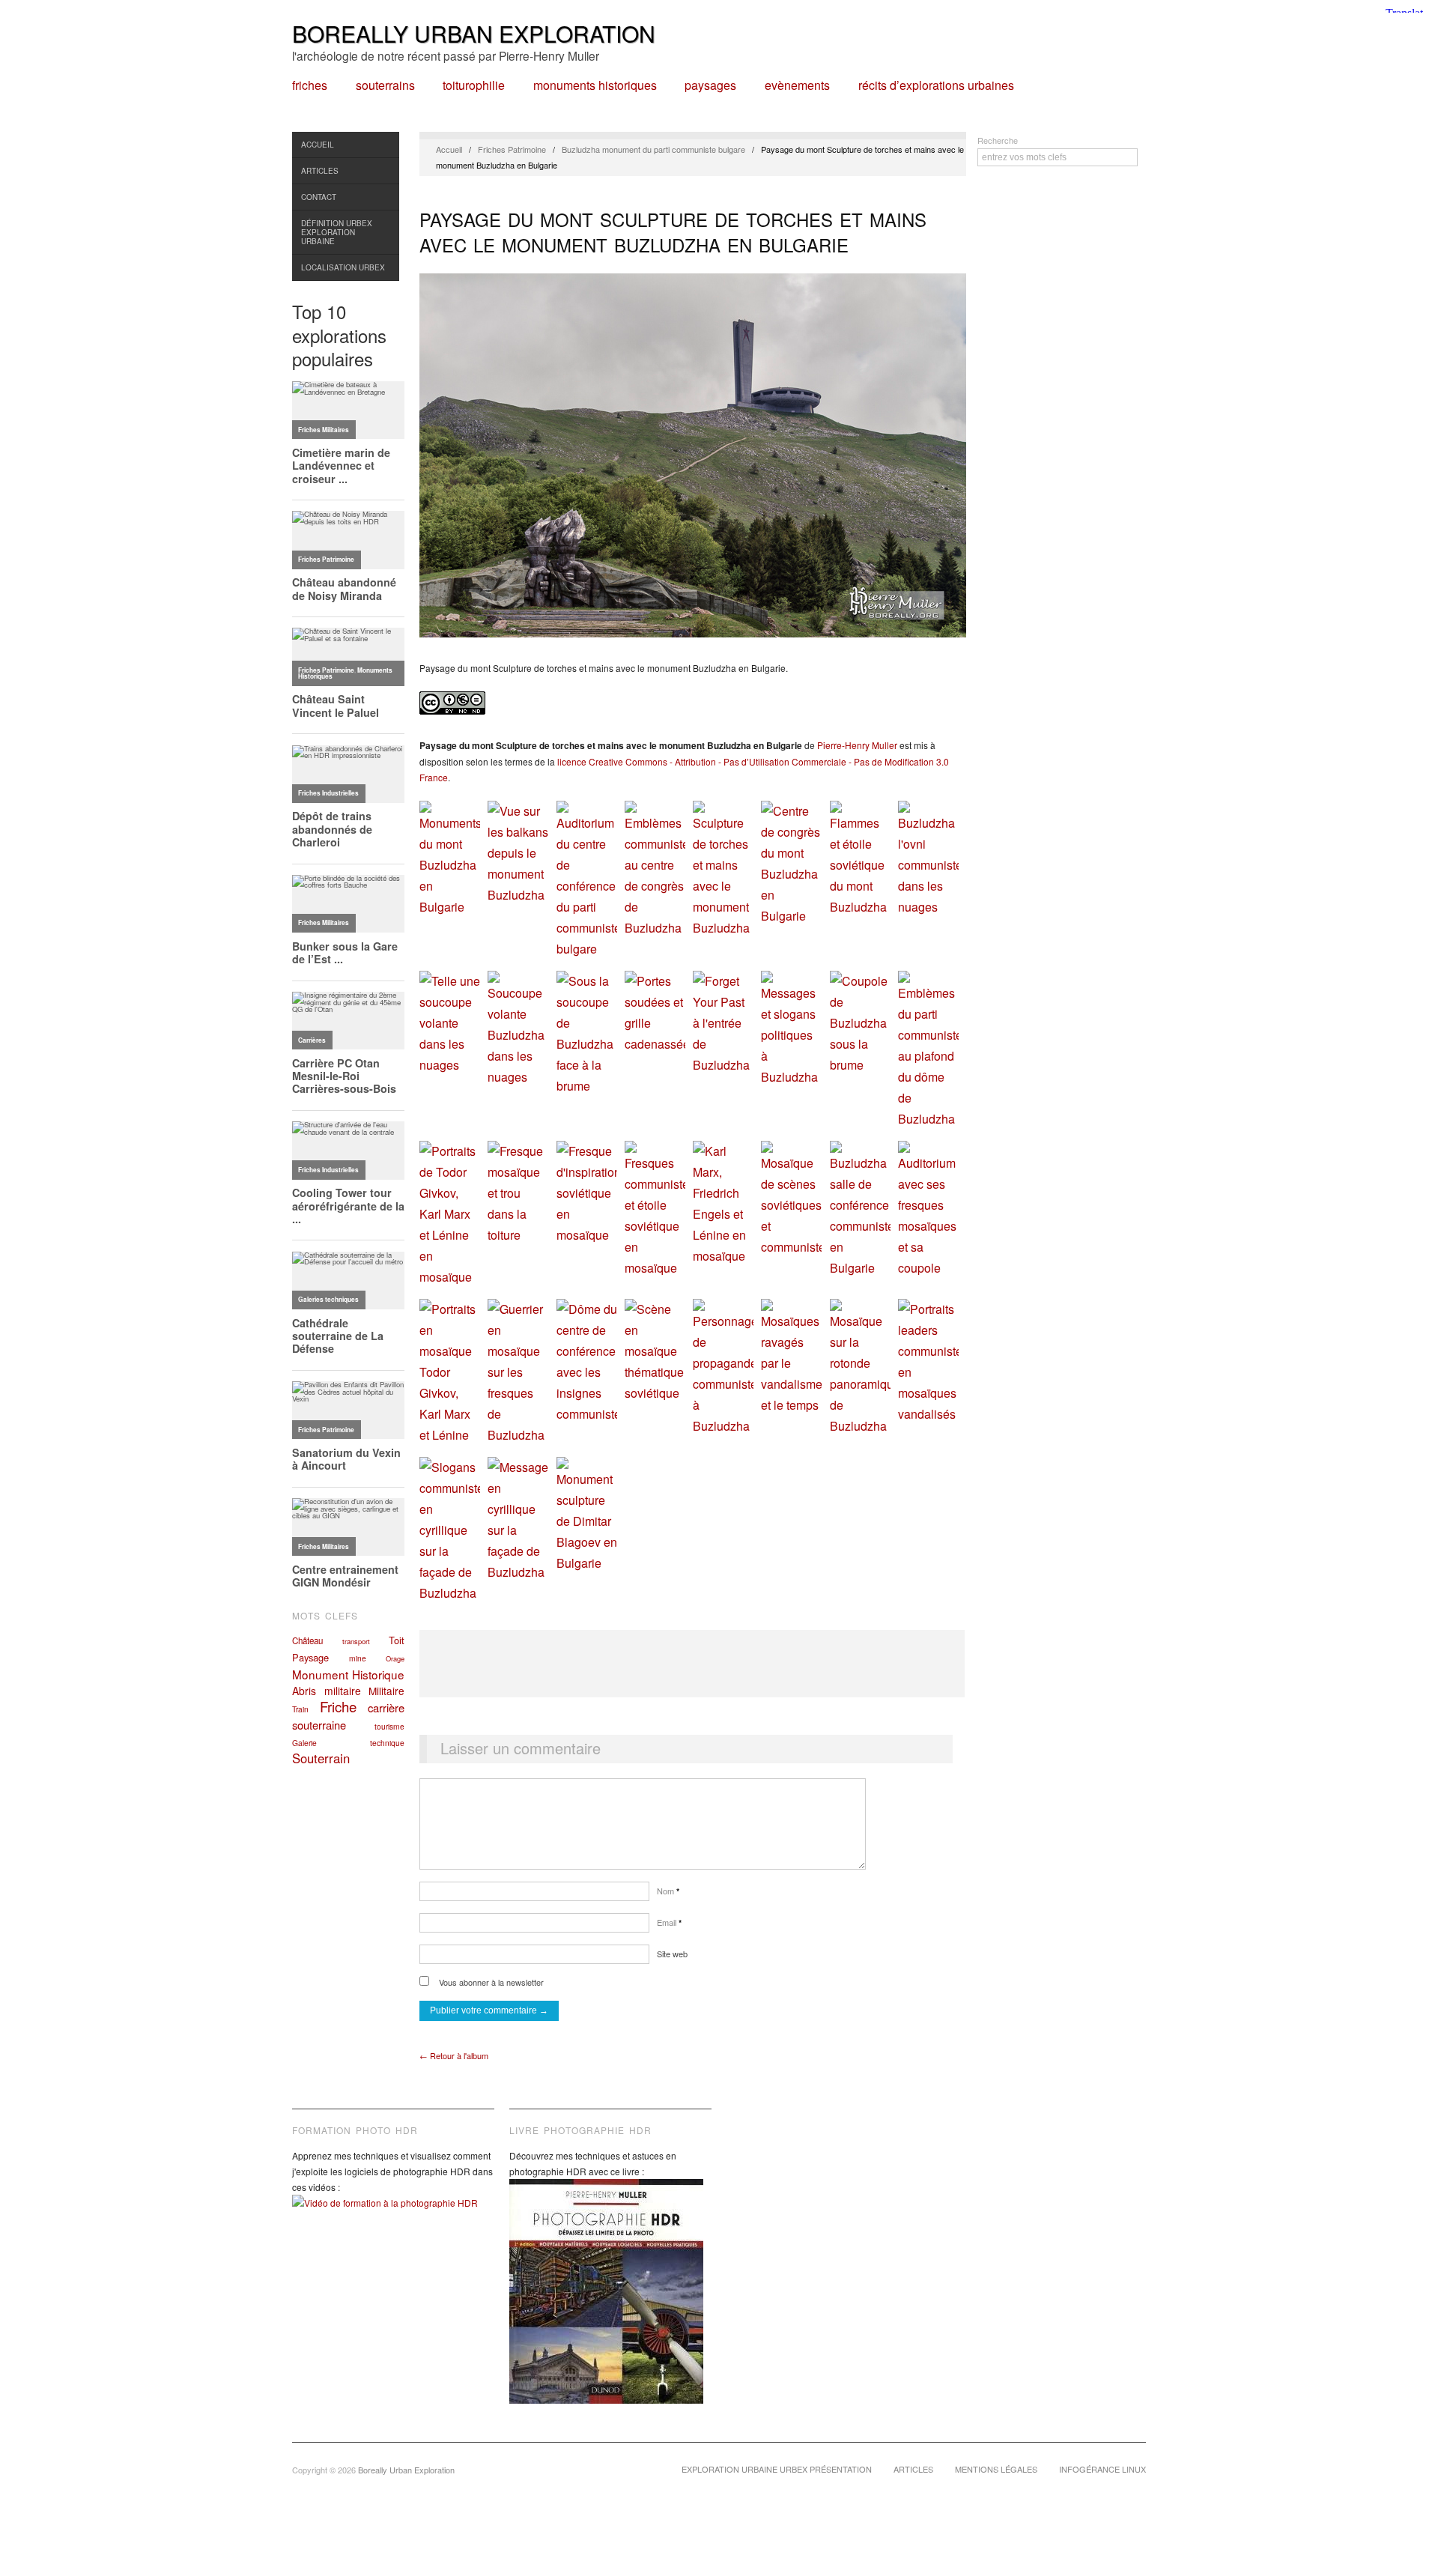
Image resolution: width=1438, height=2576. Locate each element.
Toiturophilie (474, 85)
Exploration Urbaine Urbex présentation (777, 2469)
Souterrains (385, 85)
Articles (320, 171)
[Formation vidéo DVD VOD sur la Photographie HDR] (393, 2214)
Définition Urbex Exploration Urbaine (337, 232)
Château (307, 1640)
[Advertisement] (692, 1664)
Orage (395, 1658)
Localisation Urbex (343, 267)
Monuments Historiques (595, 85)
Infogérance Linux (1102, 2469)
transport (356, 1641)
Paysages (710, 85)
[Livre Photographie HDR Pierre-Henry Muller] (610, 2303)
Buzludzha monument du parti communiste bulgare (653, 149)
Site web (672, 1954)
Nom (668, 1891)
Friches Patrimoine (512, 149)
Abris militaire (327, 1691)
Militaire (386, 1691)
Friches (310, 85)
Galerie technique (348, 1743)
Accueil (318, 145)
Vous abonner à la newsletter (490, 1982)
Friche (338, 1706)
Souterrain (321, 1758)
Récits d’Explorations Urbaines (936, 85)
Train (300, 1709)
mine (358, 1658)
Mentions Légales (996, 2469)
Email (669, 1922)
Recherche (998, 140)
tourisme (389, 1726)
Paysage (310, 1657)
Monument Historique (348, 1674)
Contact (319, 197)
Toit (397, 1640)
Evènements (797, 85)
